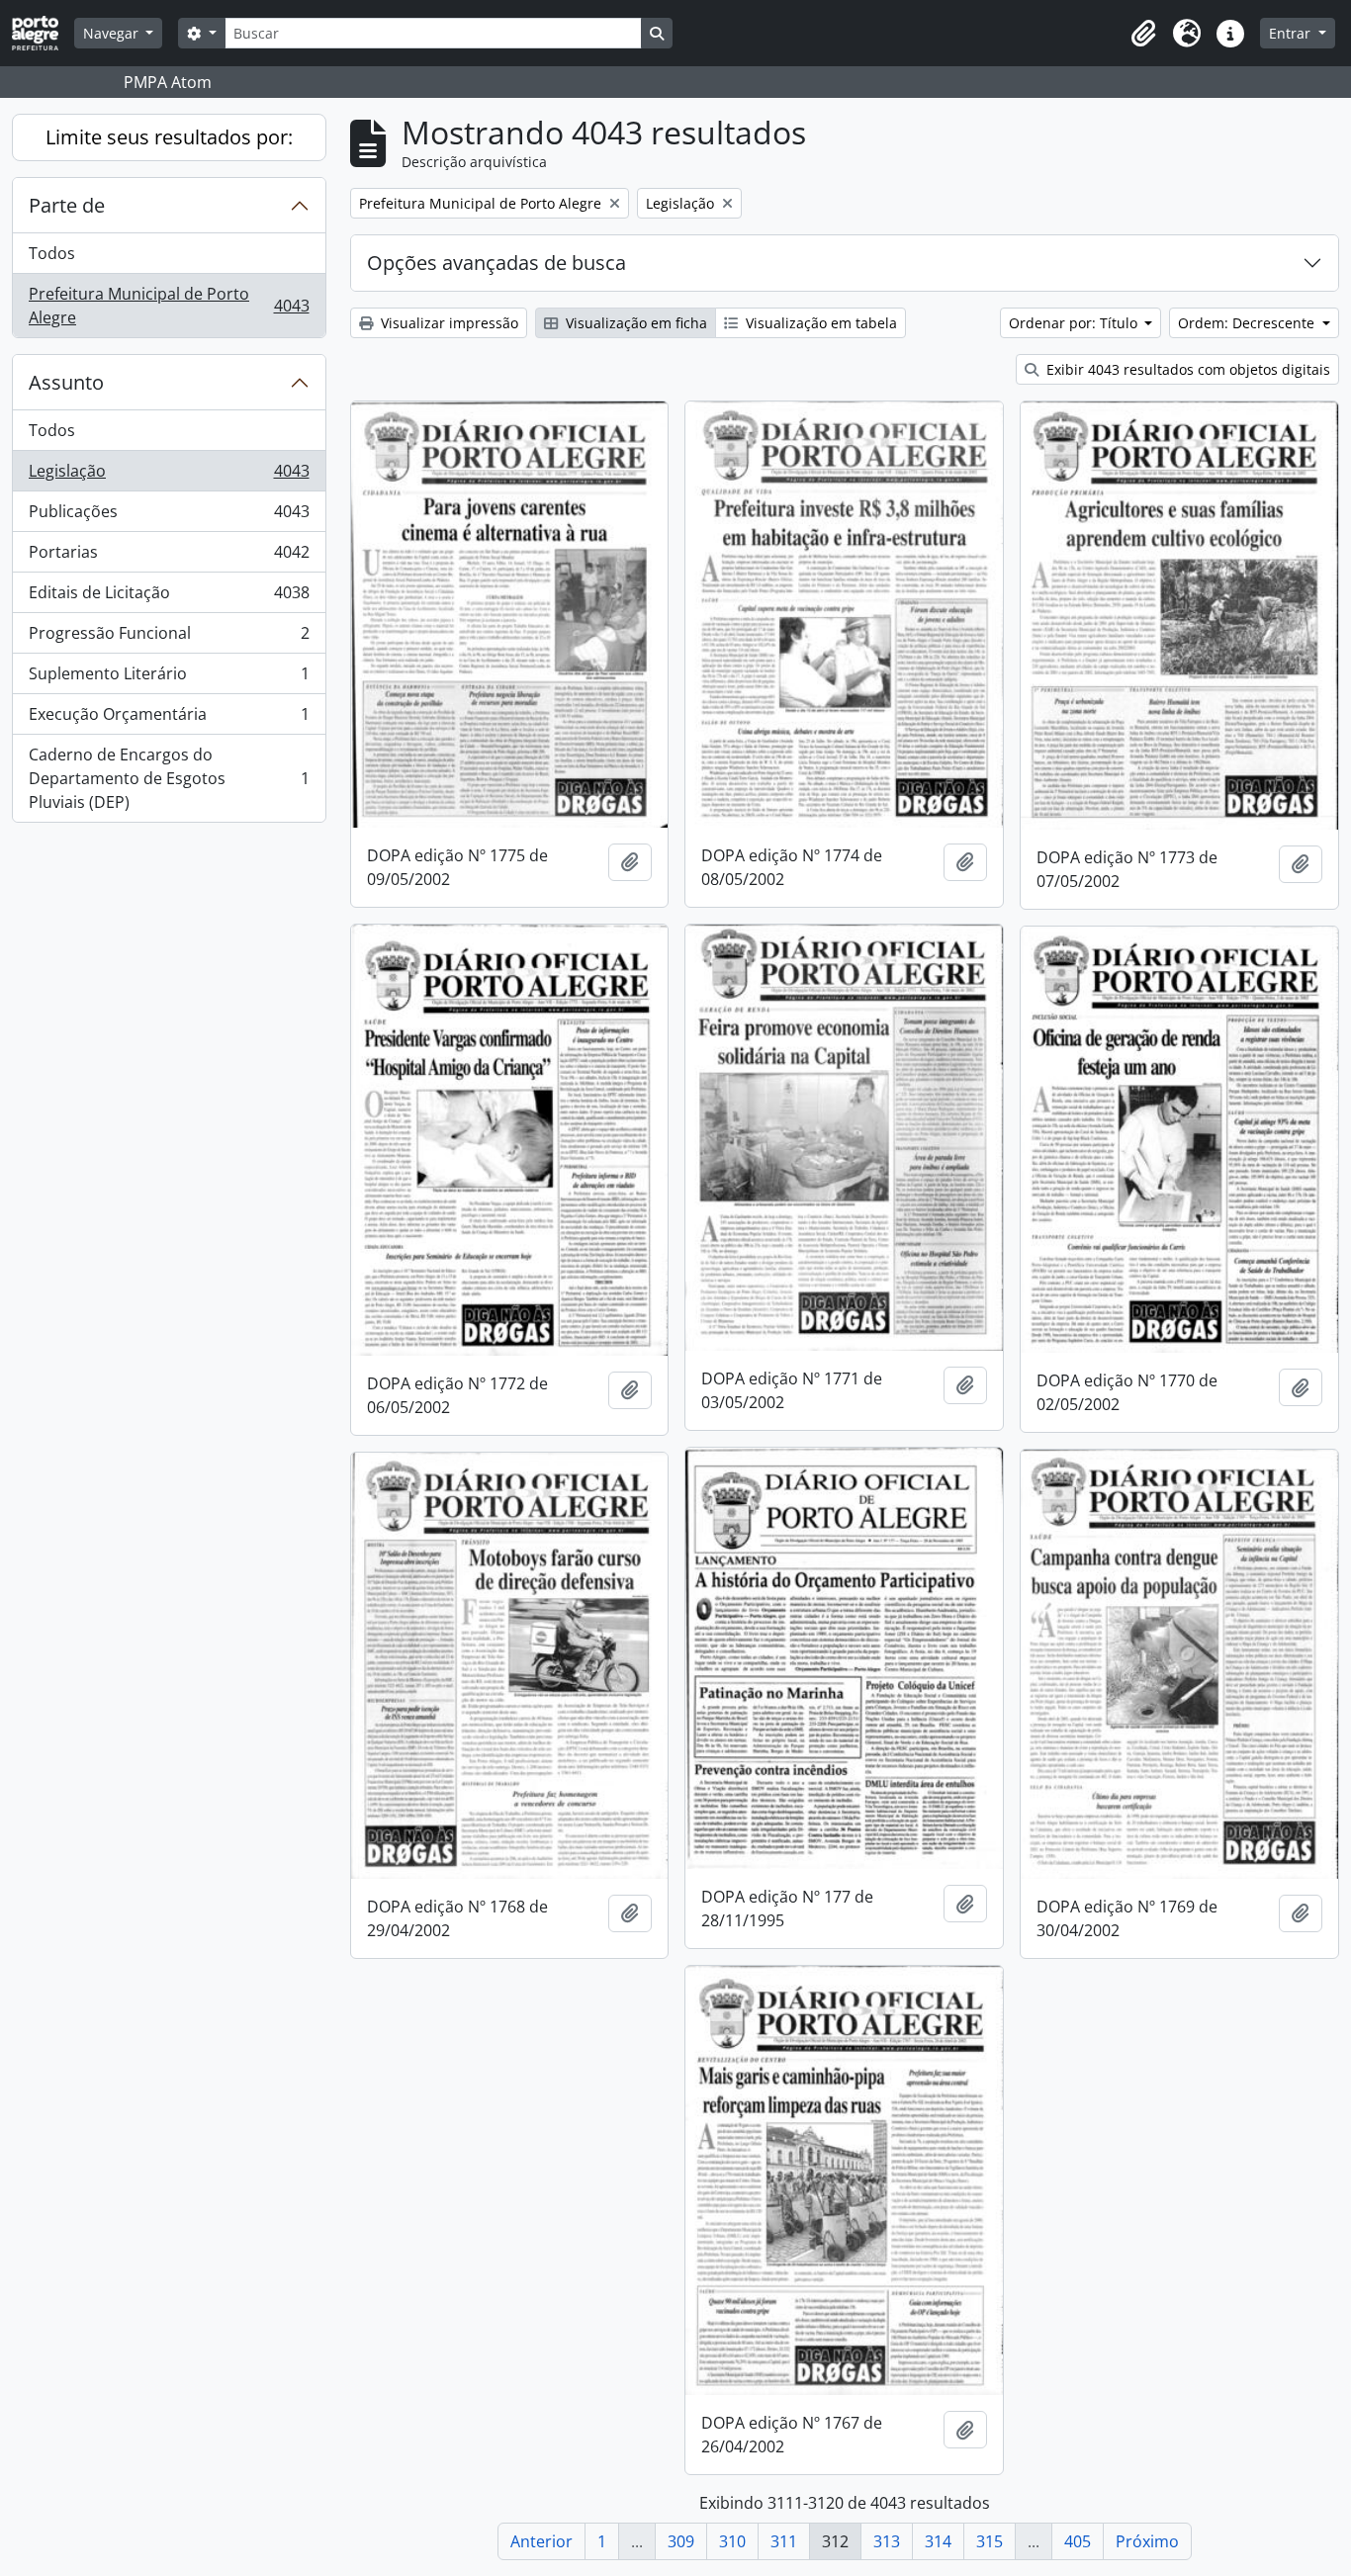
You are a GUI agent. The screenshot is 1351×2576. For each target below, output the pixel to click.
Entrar (1292, 33)
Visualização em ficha (634, 323)
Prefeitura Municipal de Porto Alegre (169, 306)
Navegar (113, 33)
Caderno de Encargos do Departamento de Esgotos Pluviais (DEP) (169, 778)
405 (1078, 2541)
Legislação (169, 476)
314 (938, 2541)
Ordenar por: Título (1075, 323)
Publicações (169, 516)
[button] (1143, 34)
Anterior (541, 2541)
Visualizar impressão (448, 323)
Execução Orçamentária (169, 719)
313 (887, 2541)
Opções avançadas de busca (496, 263)
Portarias (169, 557)
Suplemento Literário (169, 678)
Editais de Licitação (169, 597)
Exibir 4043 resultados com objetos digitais (1186, 369)
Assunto (66, 382)
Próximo (1147, 2541)
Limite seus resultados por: (169, 137)
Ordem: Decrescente (1248, 323)
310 (732, 2541)
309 (681, 2541)
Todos (52, 253)
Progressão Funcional (169, 638)
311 (784, 2541)
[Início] (43, 33)
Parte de (67, 205)
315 (990, 2541)
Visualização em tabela (819, 323)
